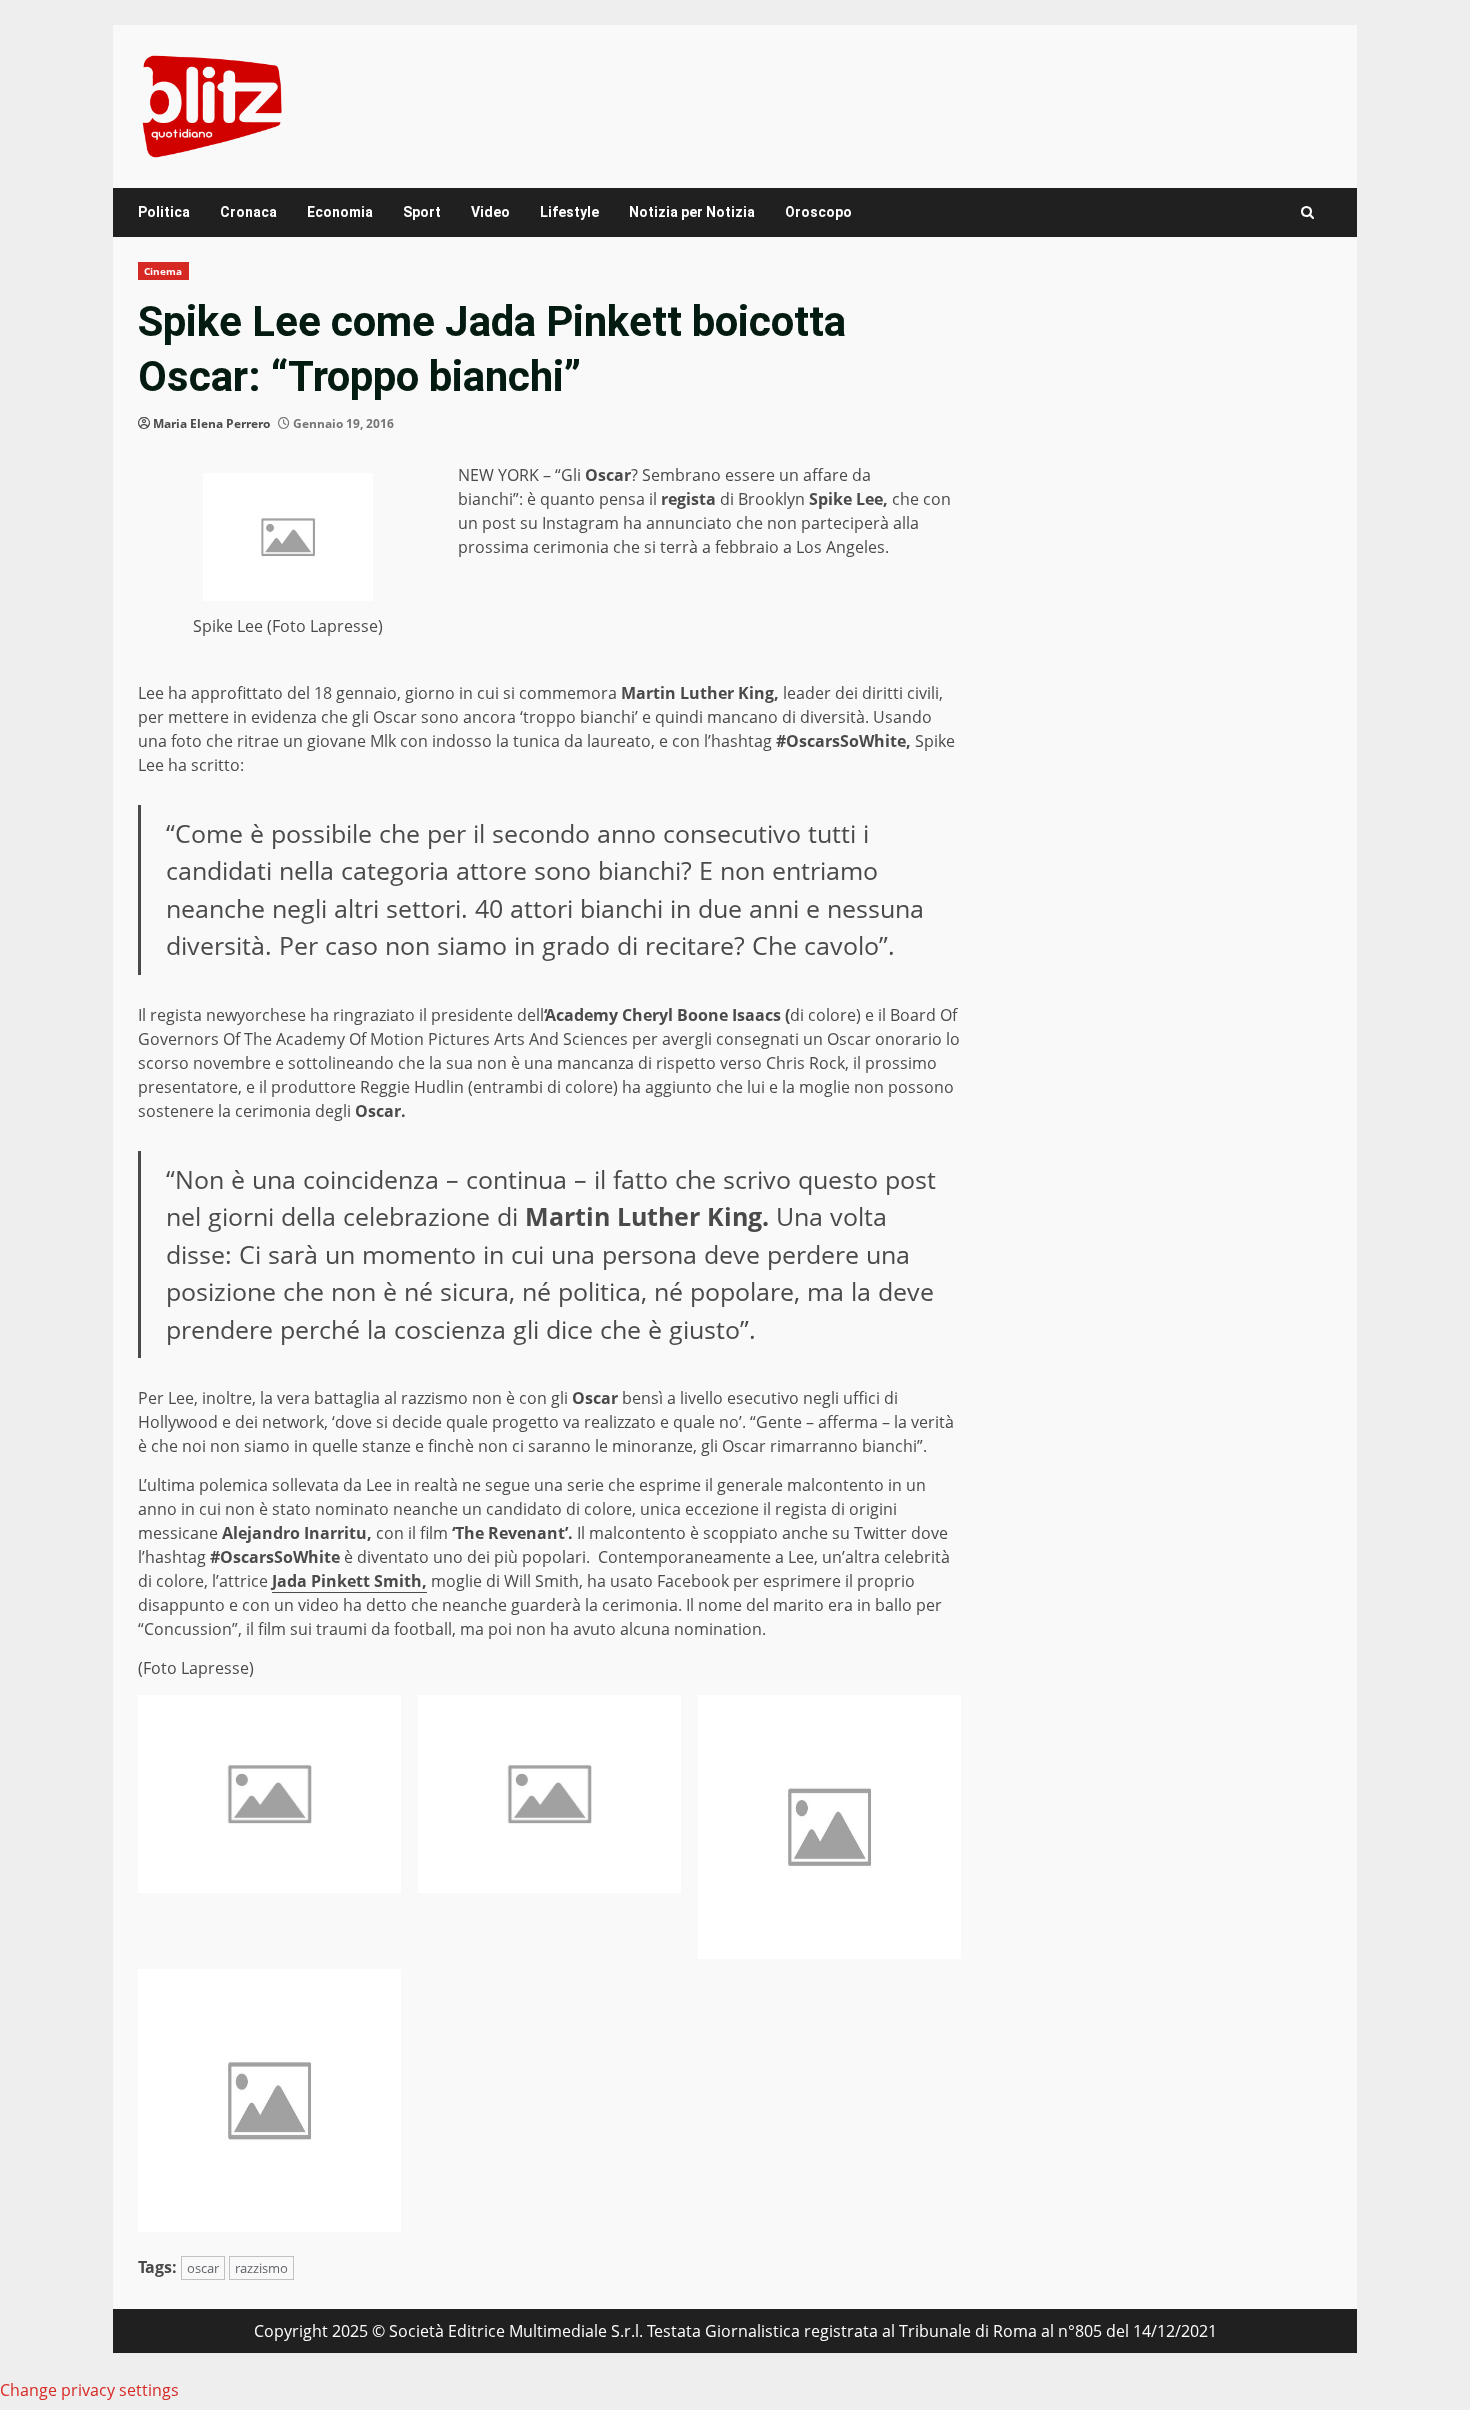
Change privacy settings (89, 2390)
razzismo (261, 2268)
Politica (164, 212)
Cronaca (248, 212)
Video (490, 212)
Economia (340, 212)
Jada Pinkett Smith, (349, 1581)
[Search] (1307, 212)
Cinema (163, 271)
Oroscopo (818, 212)
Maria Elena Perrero (211, 423)
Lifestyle (569, 212)
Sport (422, 212)
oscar (203, 2268)
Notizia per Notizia (692, 212)
